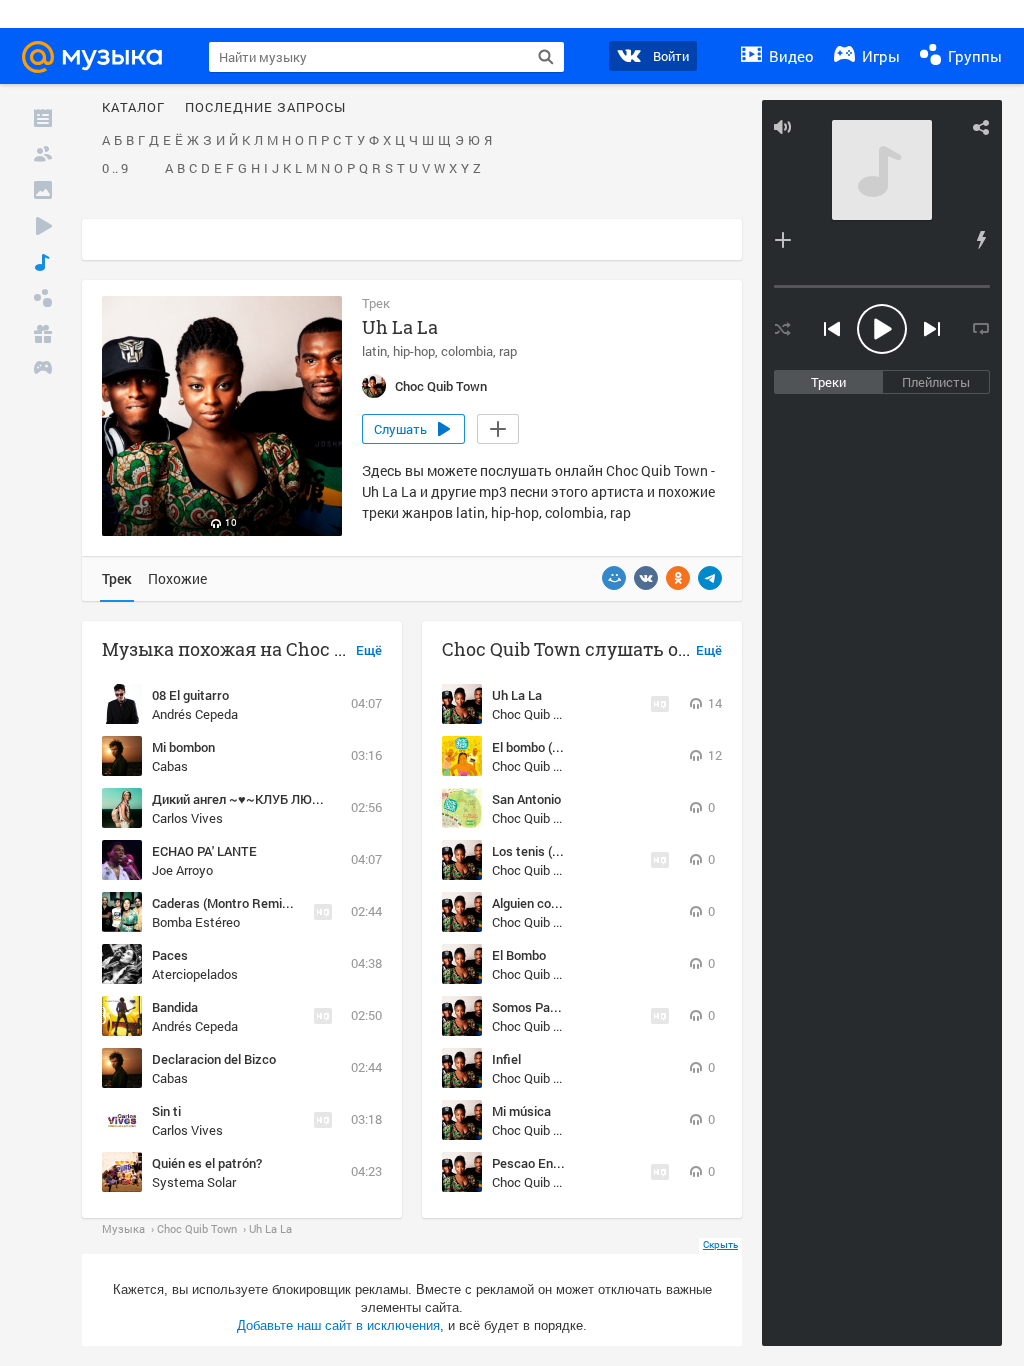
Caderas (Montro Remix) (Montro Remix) (269, 903)
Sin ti (166, 1111)
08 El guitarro (190, 695)
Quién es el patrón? (207, 1163)
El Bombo (519, 955)
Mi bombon (183, 747)
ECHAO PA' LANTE (204, 851)
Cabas (170, 766)
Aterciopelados (195, 974)
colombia (467, 351)
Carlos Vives (187, 818)
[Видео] (43, 226)
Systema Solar (194, 1182)
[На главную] (101, 57)
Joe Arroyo (182, 870)
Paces (170, 955)
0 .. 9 (115, 169)
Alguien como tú (538, 903)
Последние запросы (265, 108)
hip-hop (414, 351)
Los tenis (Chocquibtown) (565, 851)
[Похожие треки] (981, 240)
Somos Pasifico (537, 1007)
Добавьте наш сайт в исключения (338, 1325)
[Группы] (43, 298)
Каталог (133, 108)
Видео (789, 56)
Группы (973, 56)
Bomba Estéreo (196, 922)
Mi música (521, 1111)
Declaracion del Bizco (214, 1059)
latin (374, 351)
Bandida (175, 1007)
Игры (879, 56)
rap (508, 351)
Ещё (369, 651)
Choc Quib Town (538, 714)
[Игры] (43, 370)
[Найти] (546, 57)
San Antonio (526, 799)
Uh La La (517, 695)
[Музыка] (43, 262)
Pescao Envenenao (547, 1163)
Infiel (506, 1059)
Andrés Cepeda (195, 714)
